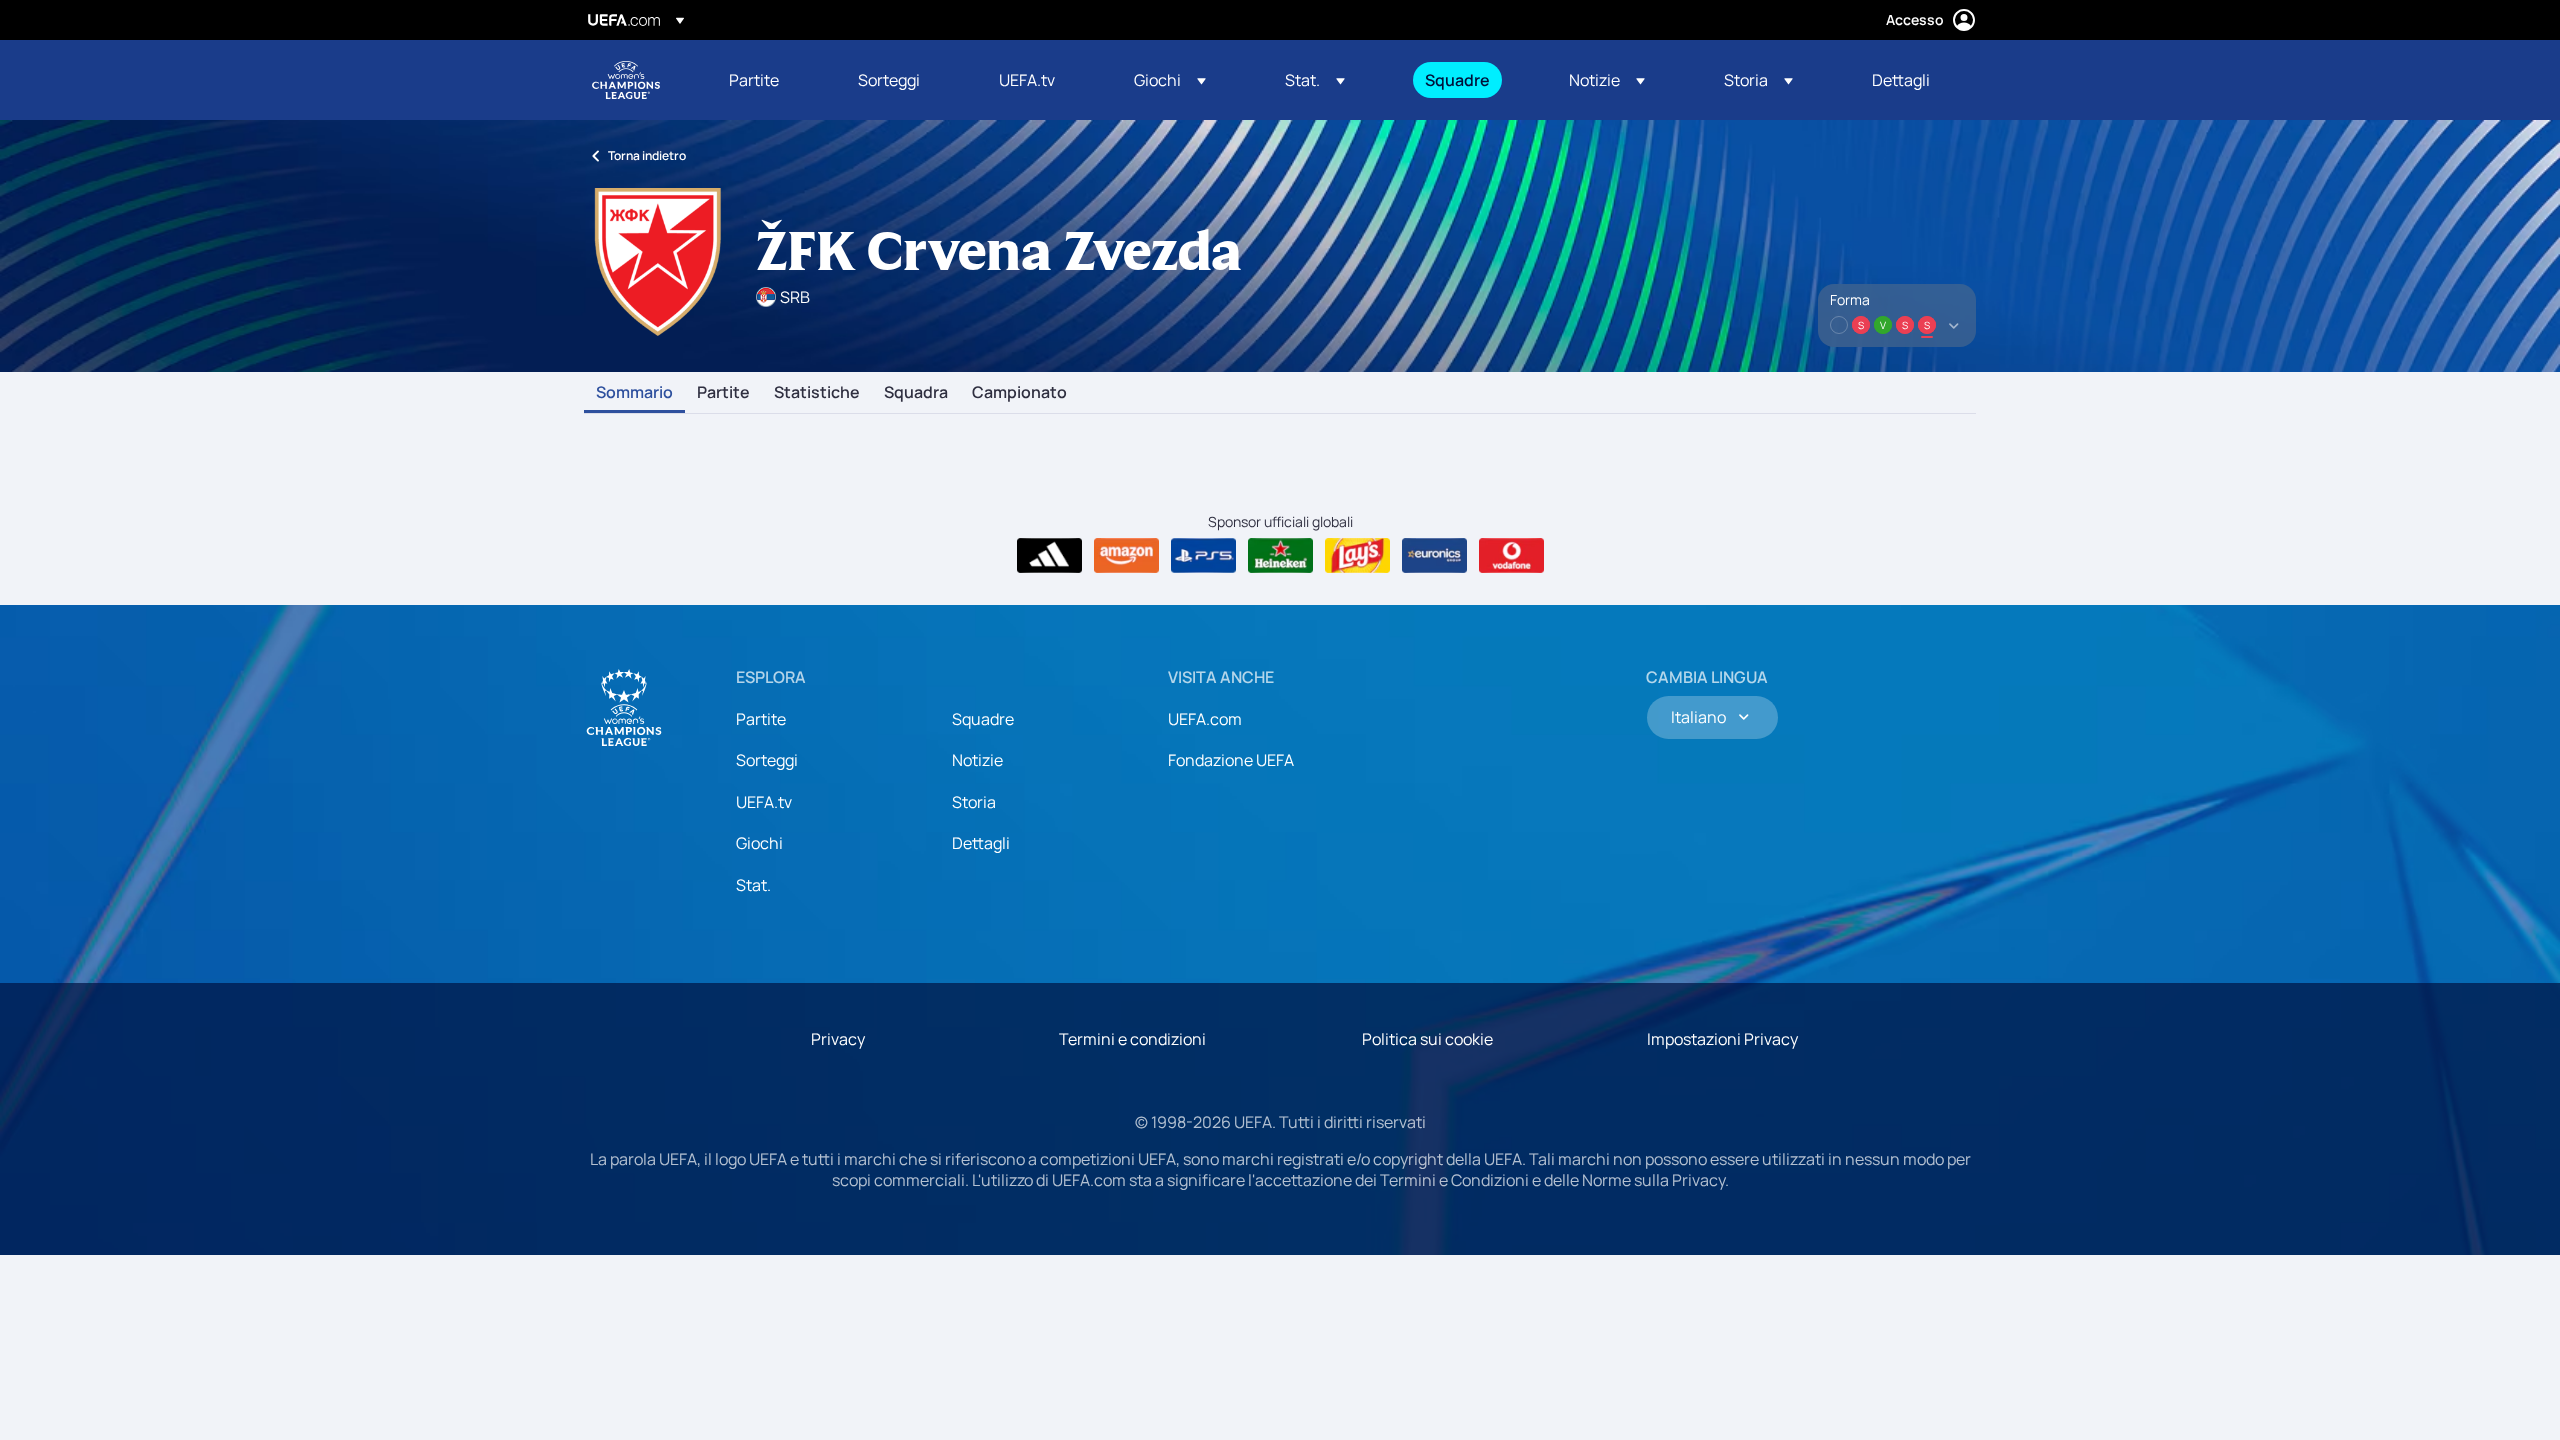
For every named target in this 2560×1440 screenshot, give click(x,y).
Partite (723, 393)
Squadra (916, 393)
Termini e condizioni (1132, 1039)
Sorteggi (767, 760)
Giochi (759, 843)
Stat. (753, 885)
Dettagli (981, 843)
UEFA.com (1205, 719)
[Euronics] (1434, 556)
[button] (1170, 80)
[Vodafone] (1511, 556)
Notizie (977, 760)
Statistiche (817, 393)
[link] (754, 80)
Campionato (1019, 393)
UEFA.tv (764, 802)
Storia (974, 802)
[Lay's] (1357, 556)
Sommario (634, 393)
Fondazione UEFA (1231, 760)
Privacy (838, 1039)
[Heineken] (1280, 556)
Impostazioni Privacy (1722, 1039)
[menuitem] (768, 80)
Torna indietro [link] (647, 155)
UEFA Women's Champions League (626, 80)
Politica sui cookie (1427, 1039)
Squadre (983, 719)
